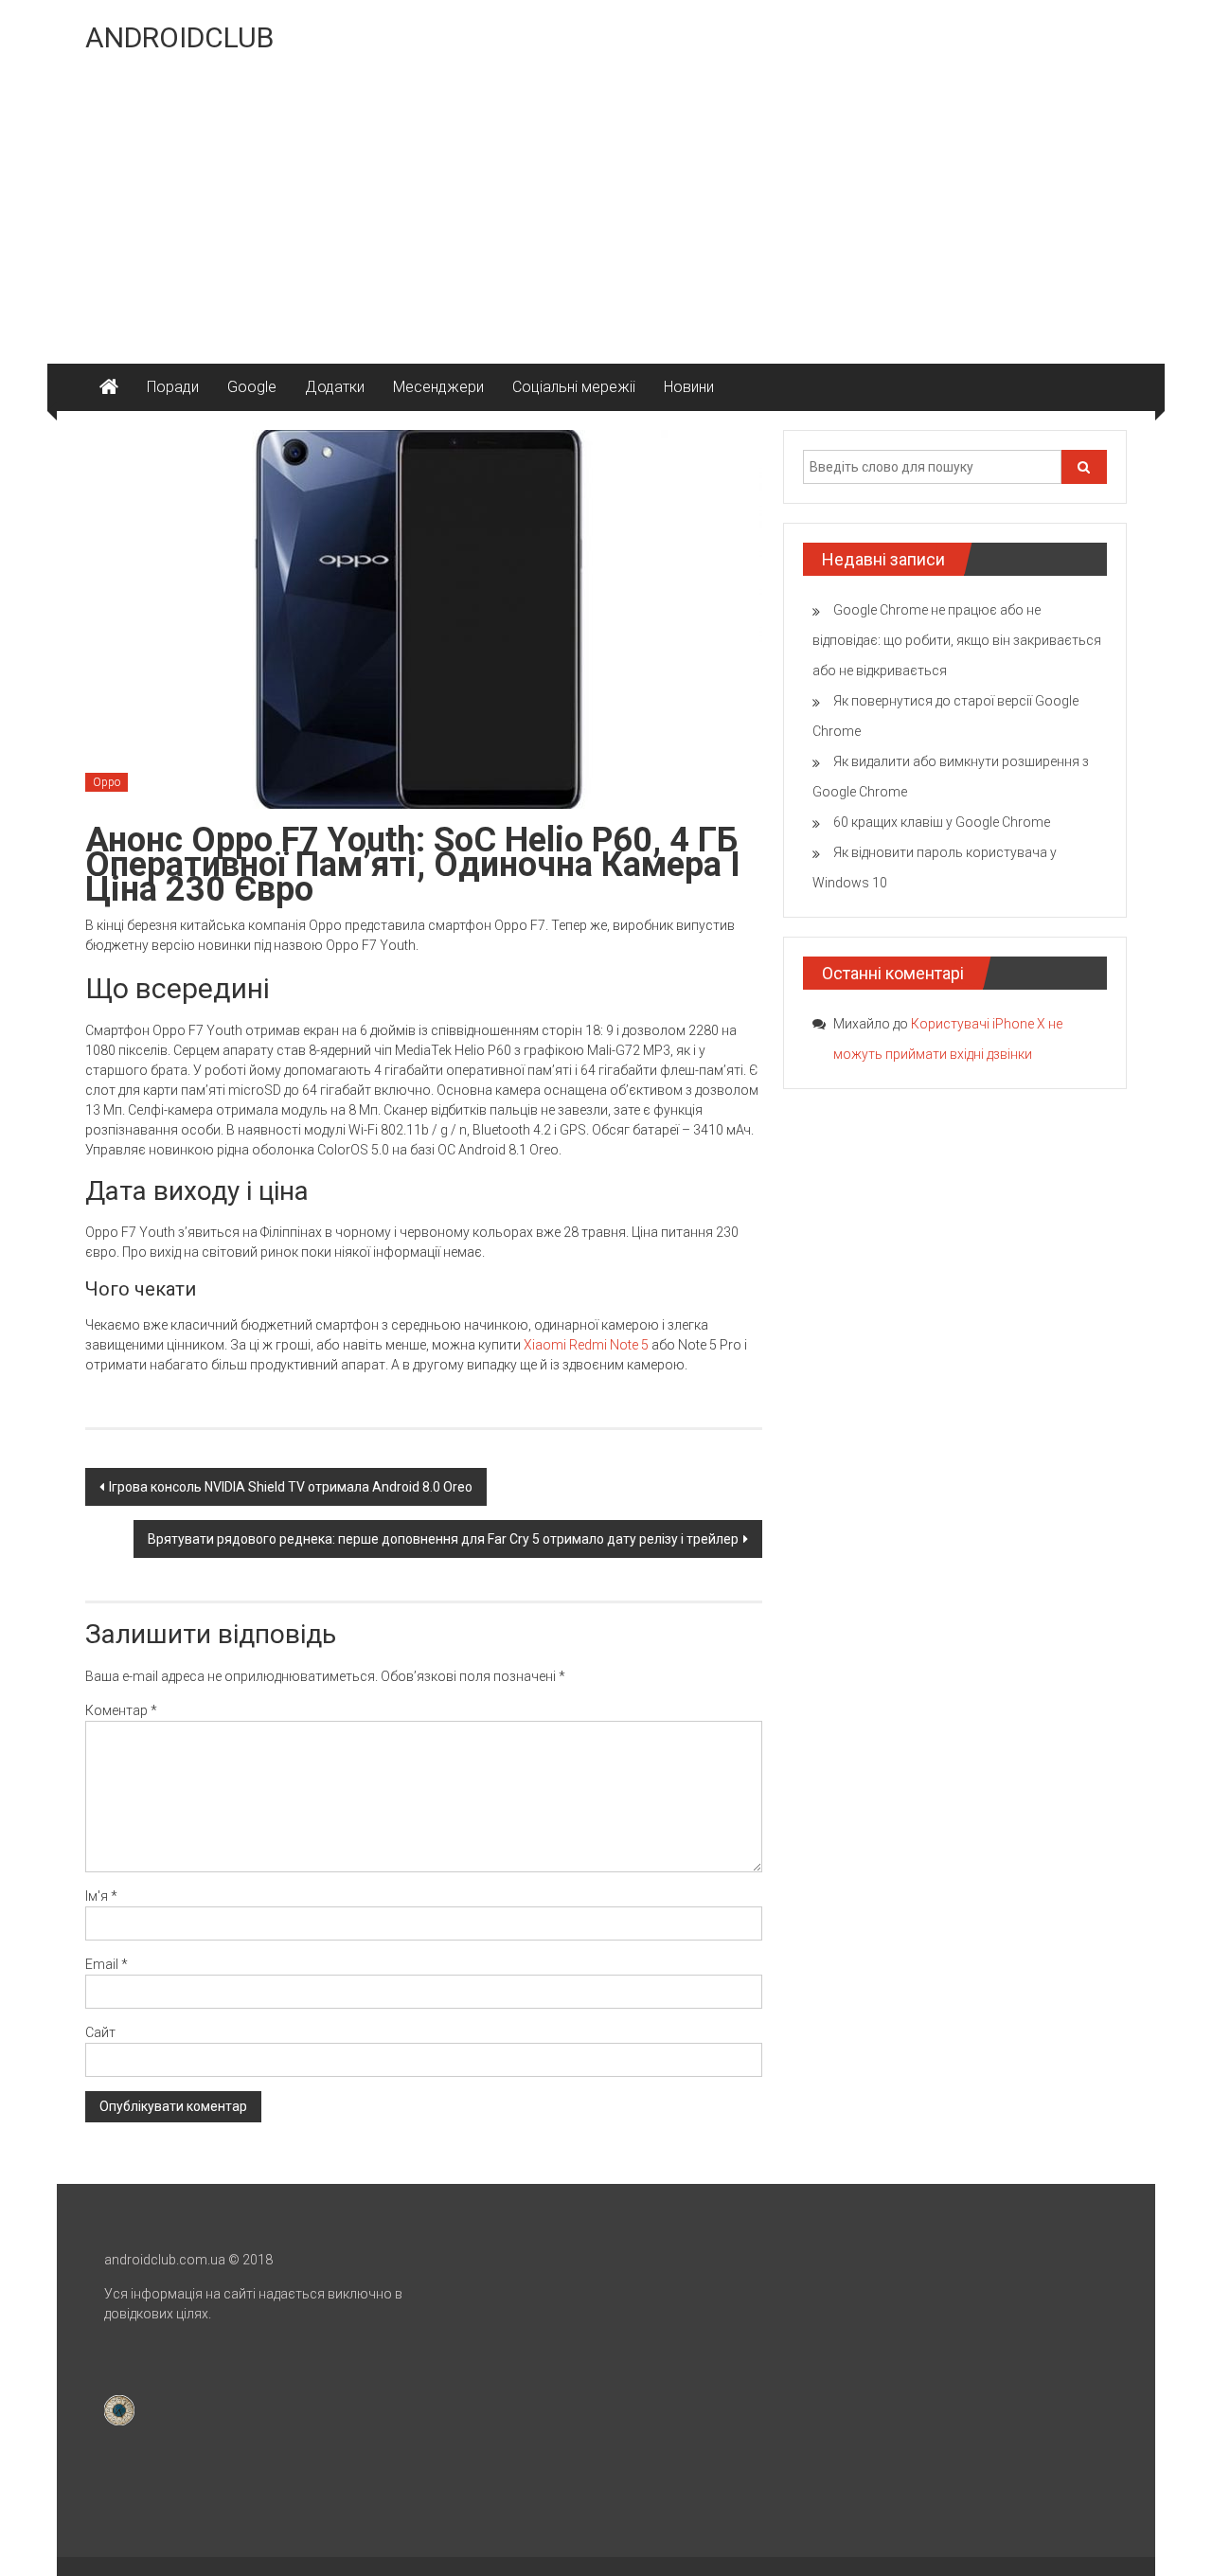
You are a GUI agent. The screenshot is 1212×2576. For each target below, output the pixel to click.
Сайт (100, 2032)
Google (252, 387)
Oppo (107, 782)
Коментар (121, 1710)
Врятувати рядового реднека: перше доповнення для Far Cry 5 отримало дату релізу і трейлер (443, 1539)
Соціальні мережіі (574, 387)
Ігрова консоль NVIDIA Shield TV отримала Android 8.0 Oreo (291, 1487)
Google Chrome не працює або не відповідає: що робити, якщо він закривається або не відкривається (957, 640)
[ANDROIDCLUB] (109, 387)
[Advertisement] (606, 222)
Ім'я (101, 1896)
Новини (689, 387)
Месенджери (438, 387)
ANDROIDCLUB (179, 37)
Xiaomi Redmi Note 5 (586, 1345)
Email (107, 1964)
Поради (173, 387)
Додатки (335, 387)
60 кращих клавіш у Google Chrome (942, 822)
